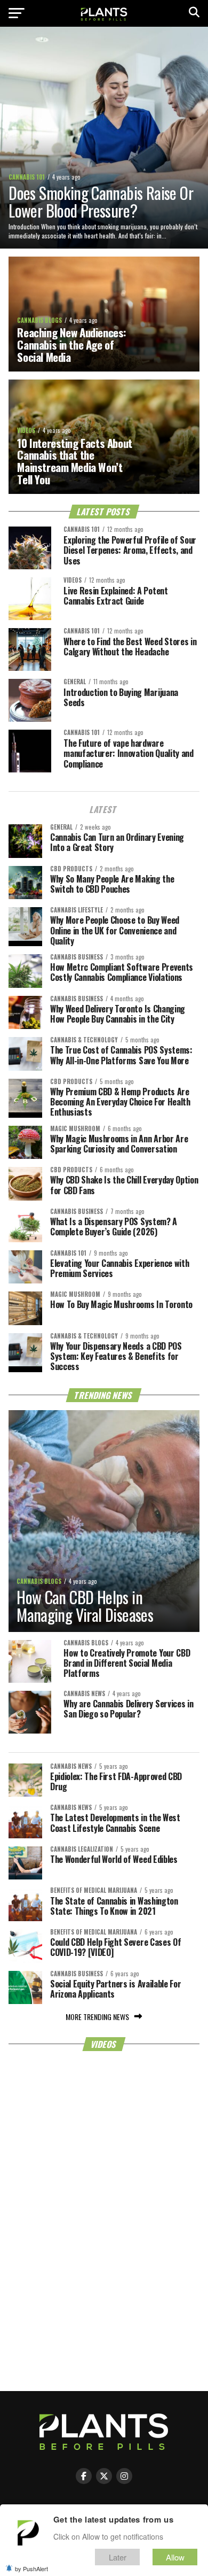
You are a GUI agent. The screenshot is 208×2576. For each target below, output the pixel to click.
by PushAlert (31, 2569)
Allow (175, 2557)
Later (118, 2557)
